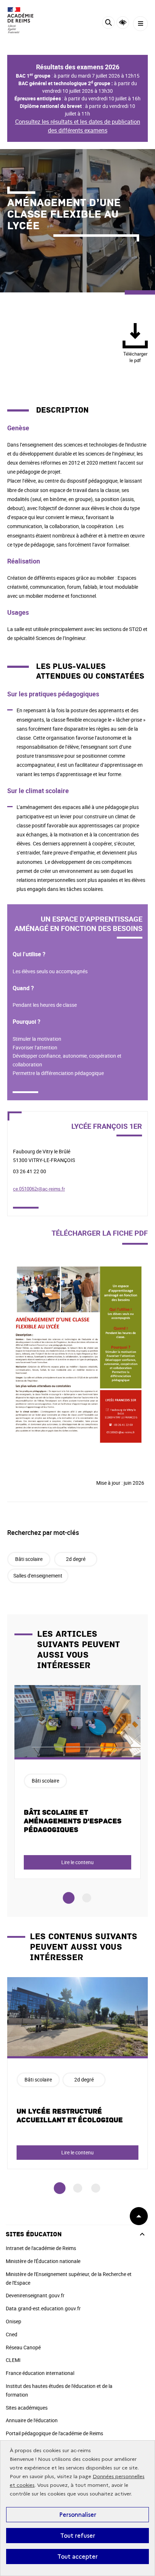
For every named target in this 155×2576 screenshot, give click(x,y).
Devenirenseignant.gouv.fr (35, 2295)
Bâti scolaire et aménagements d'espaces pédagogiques (73, 1821)
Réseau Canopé (23, 2347)
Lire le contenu (77, 1862)
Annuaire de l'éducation (32, 2420)
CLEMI (13, 2360)
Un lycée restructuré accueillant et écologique (70, 2116)
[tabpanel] (77, 1782)
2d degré (76, 1559)
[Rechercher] (108, 24)
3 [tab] (96, 2188)
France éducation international (40, 2373)
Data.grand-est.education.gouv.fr (43, 2308)
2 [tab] (87, 1898)
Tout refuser (78, 2536)
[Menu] (140, 24)
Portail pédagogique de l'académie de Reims (54, 2433)
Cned (12, 2334)
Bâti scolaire (29, 1559)
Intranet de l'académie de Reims (41, 2248)
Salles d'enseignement (38, 1576)
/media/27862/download (36, 1262)
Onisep (14, 2321)
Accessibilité (123, 23)
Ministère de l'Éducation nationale (43, 2261)
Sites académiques (27, 2408)
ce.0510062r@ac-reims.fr (39, 1189)
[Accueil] (27, 20)
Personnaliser (78, 2515)
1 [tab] (69, 1898)
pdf (135, 357)
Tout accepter (77, 2557)
